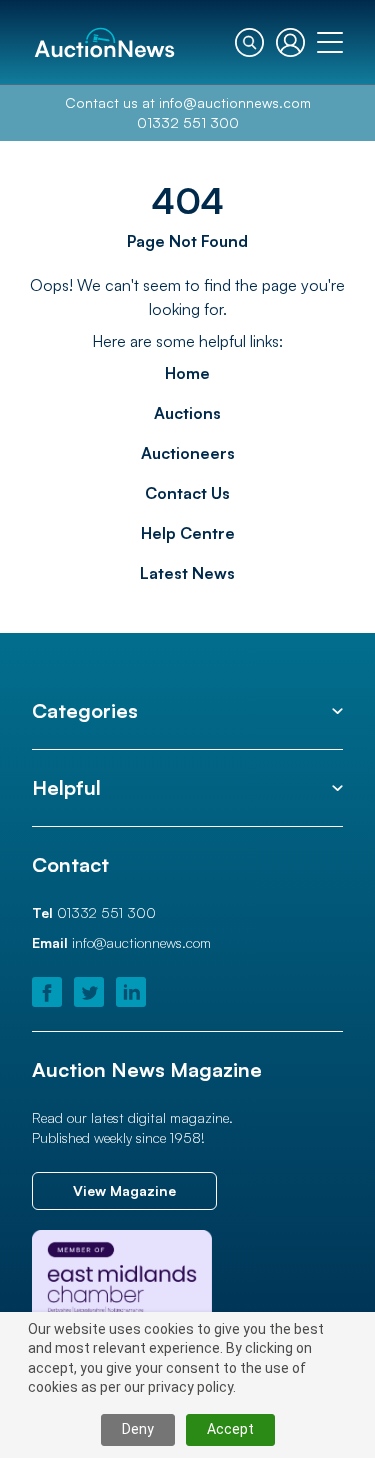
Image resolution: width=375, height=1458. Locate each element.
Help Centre (188, 533)
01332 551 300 (188, 122)
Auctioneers (188, 453)
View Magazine (124, 1190)
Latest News (187, 573)
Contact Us (187, 493)
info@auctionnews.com (235, 102)
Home (187, 373)
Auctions (187, 413)
